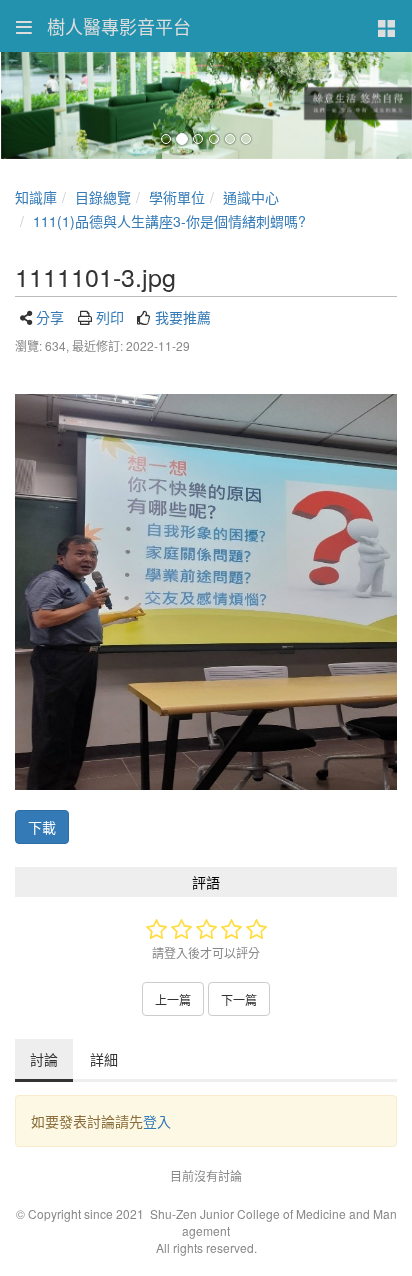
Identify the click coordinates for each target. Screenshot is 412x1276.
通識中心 (251, 197)
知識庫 (36, 197)
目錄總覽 (103, 197)
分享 (50, 317)
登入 (157, 1121)
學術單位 (177, 197)
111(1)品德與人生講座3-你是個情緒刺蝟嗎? (169, 221)
